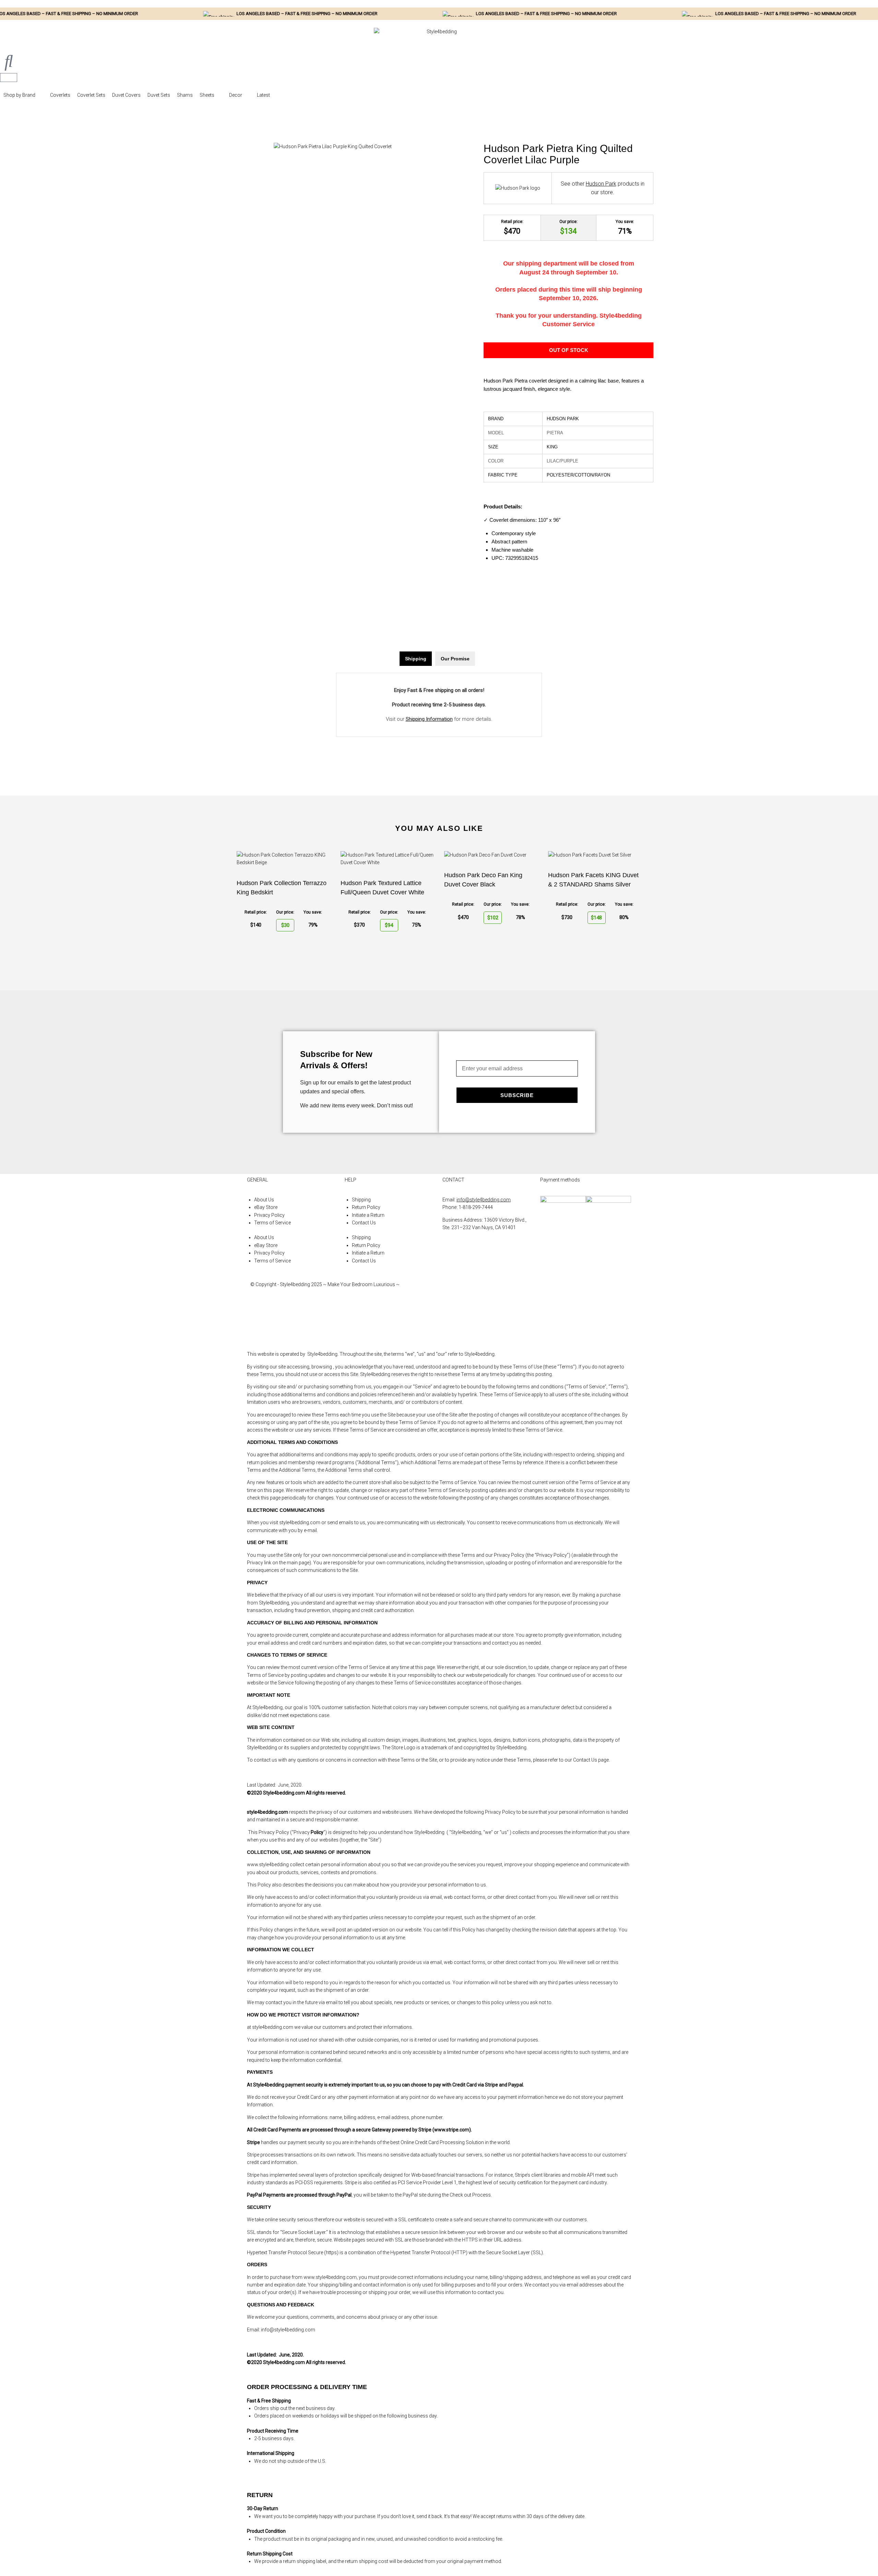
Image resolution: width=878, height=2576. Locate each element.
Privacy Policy (269, 1215)
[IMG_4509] (333, 146)
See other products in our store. (603, 188)
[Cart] (9, 78)
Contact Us (364, 1223)
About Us (264, 1200)
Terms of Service (272, 1223)
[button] (23, 95)
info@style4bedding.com (484, 1200)
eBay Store (266, 1207)
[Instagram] (451, 1310)
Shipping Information (429, 719)
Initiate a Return (368, 1215)
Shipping (361, 1200)
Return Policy (366, 1207)
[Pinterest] (451, 1329)
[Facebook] (451, 1291)
